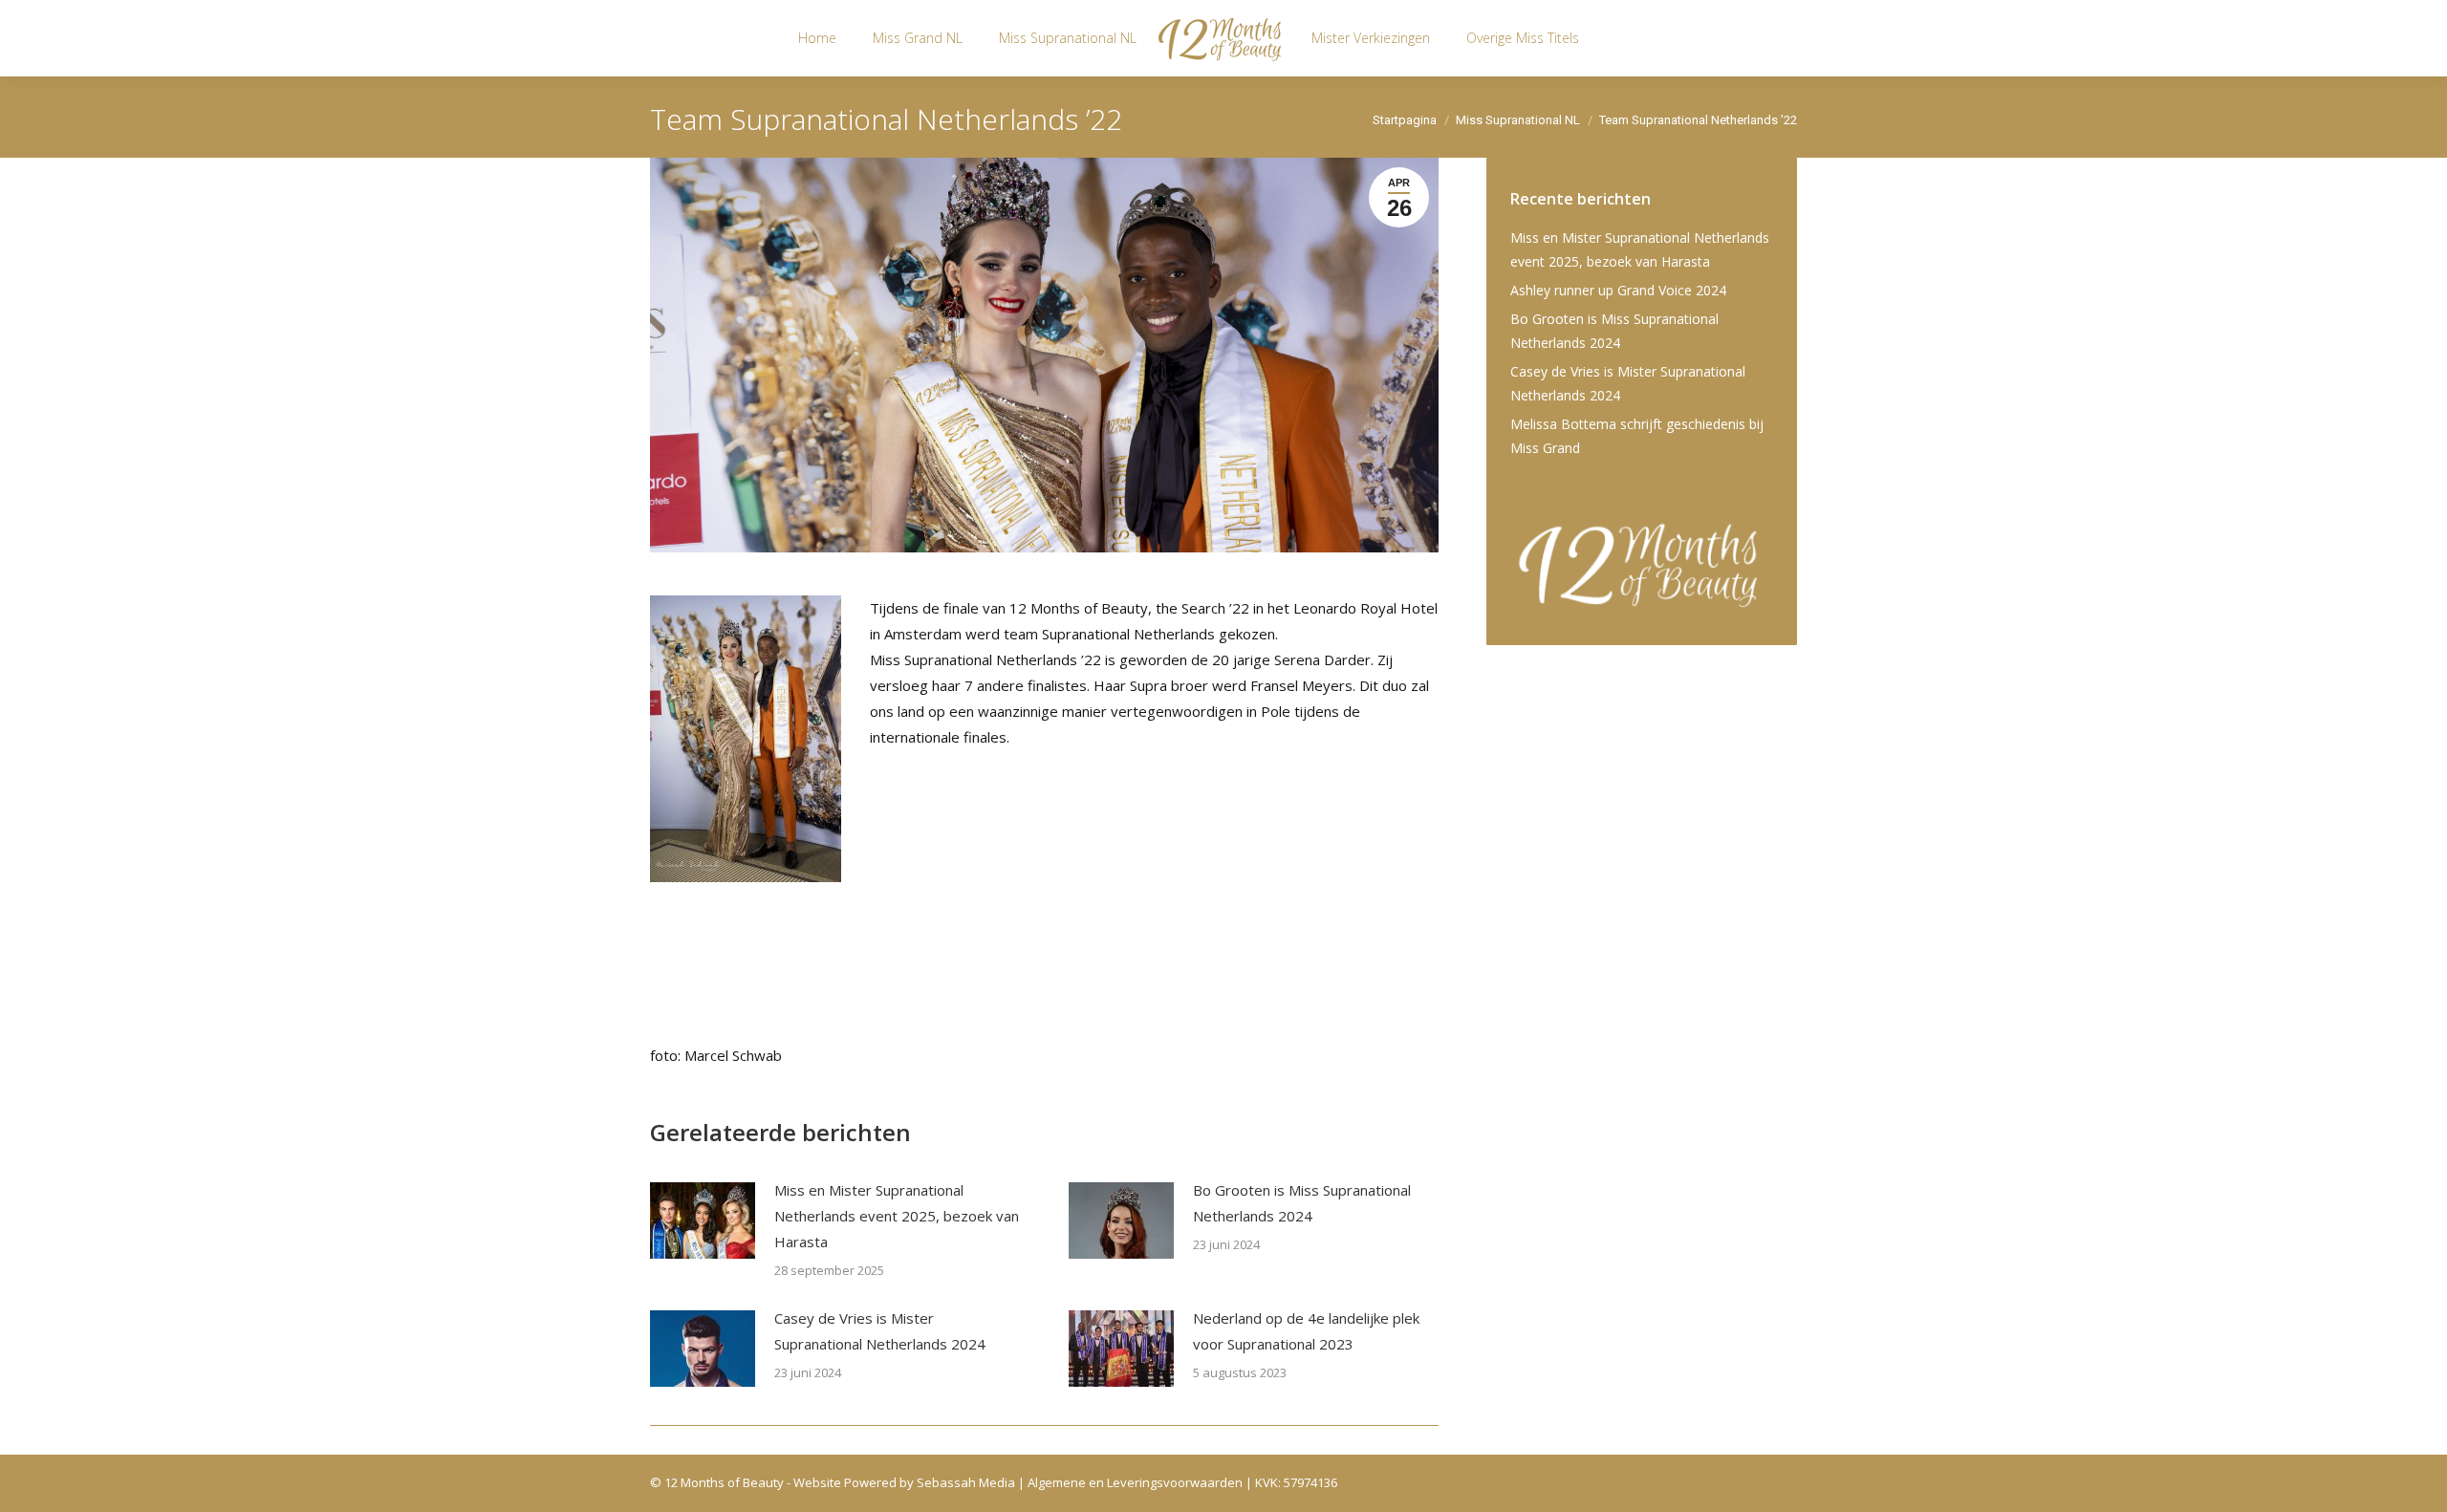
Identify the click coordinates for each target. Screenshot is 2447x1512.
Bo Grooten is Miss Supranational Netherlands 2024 (1302, 1203)
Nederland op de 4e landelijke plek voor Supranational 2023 (1306, 1331)
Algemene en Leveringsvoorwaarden (1135, 1482)
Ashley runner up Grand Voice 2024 (1618, 290)
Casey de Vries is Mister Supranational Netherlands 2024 (880, 1331)
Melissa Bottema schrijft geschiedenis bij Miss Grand (1637, 436)
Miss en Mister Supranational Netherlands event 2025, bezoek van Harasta (897, 1216)
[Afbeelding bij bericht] (703, 1220)
